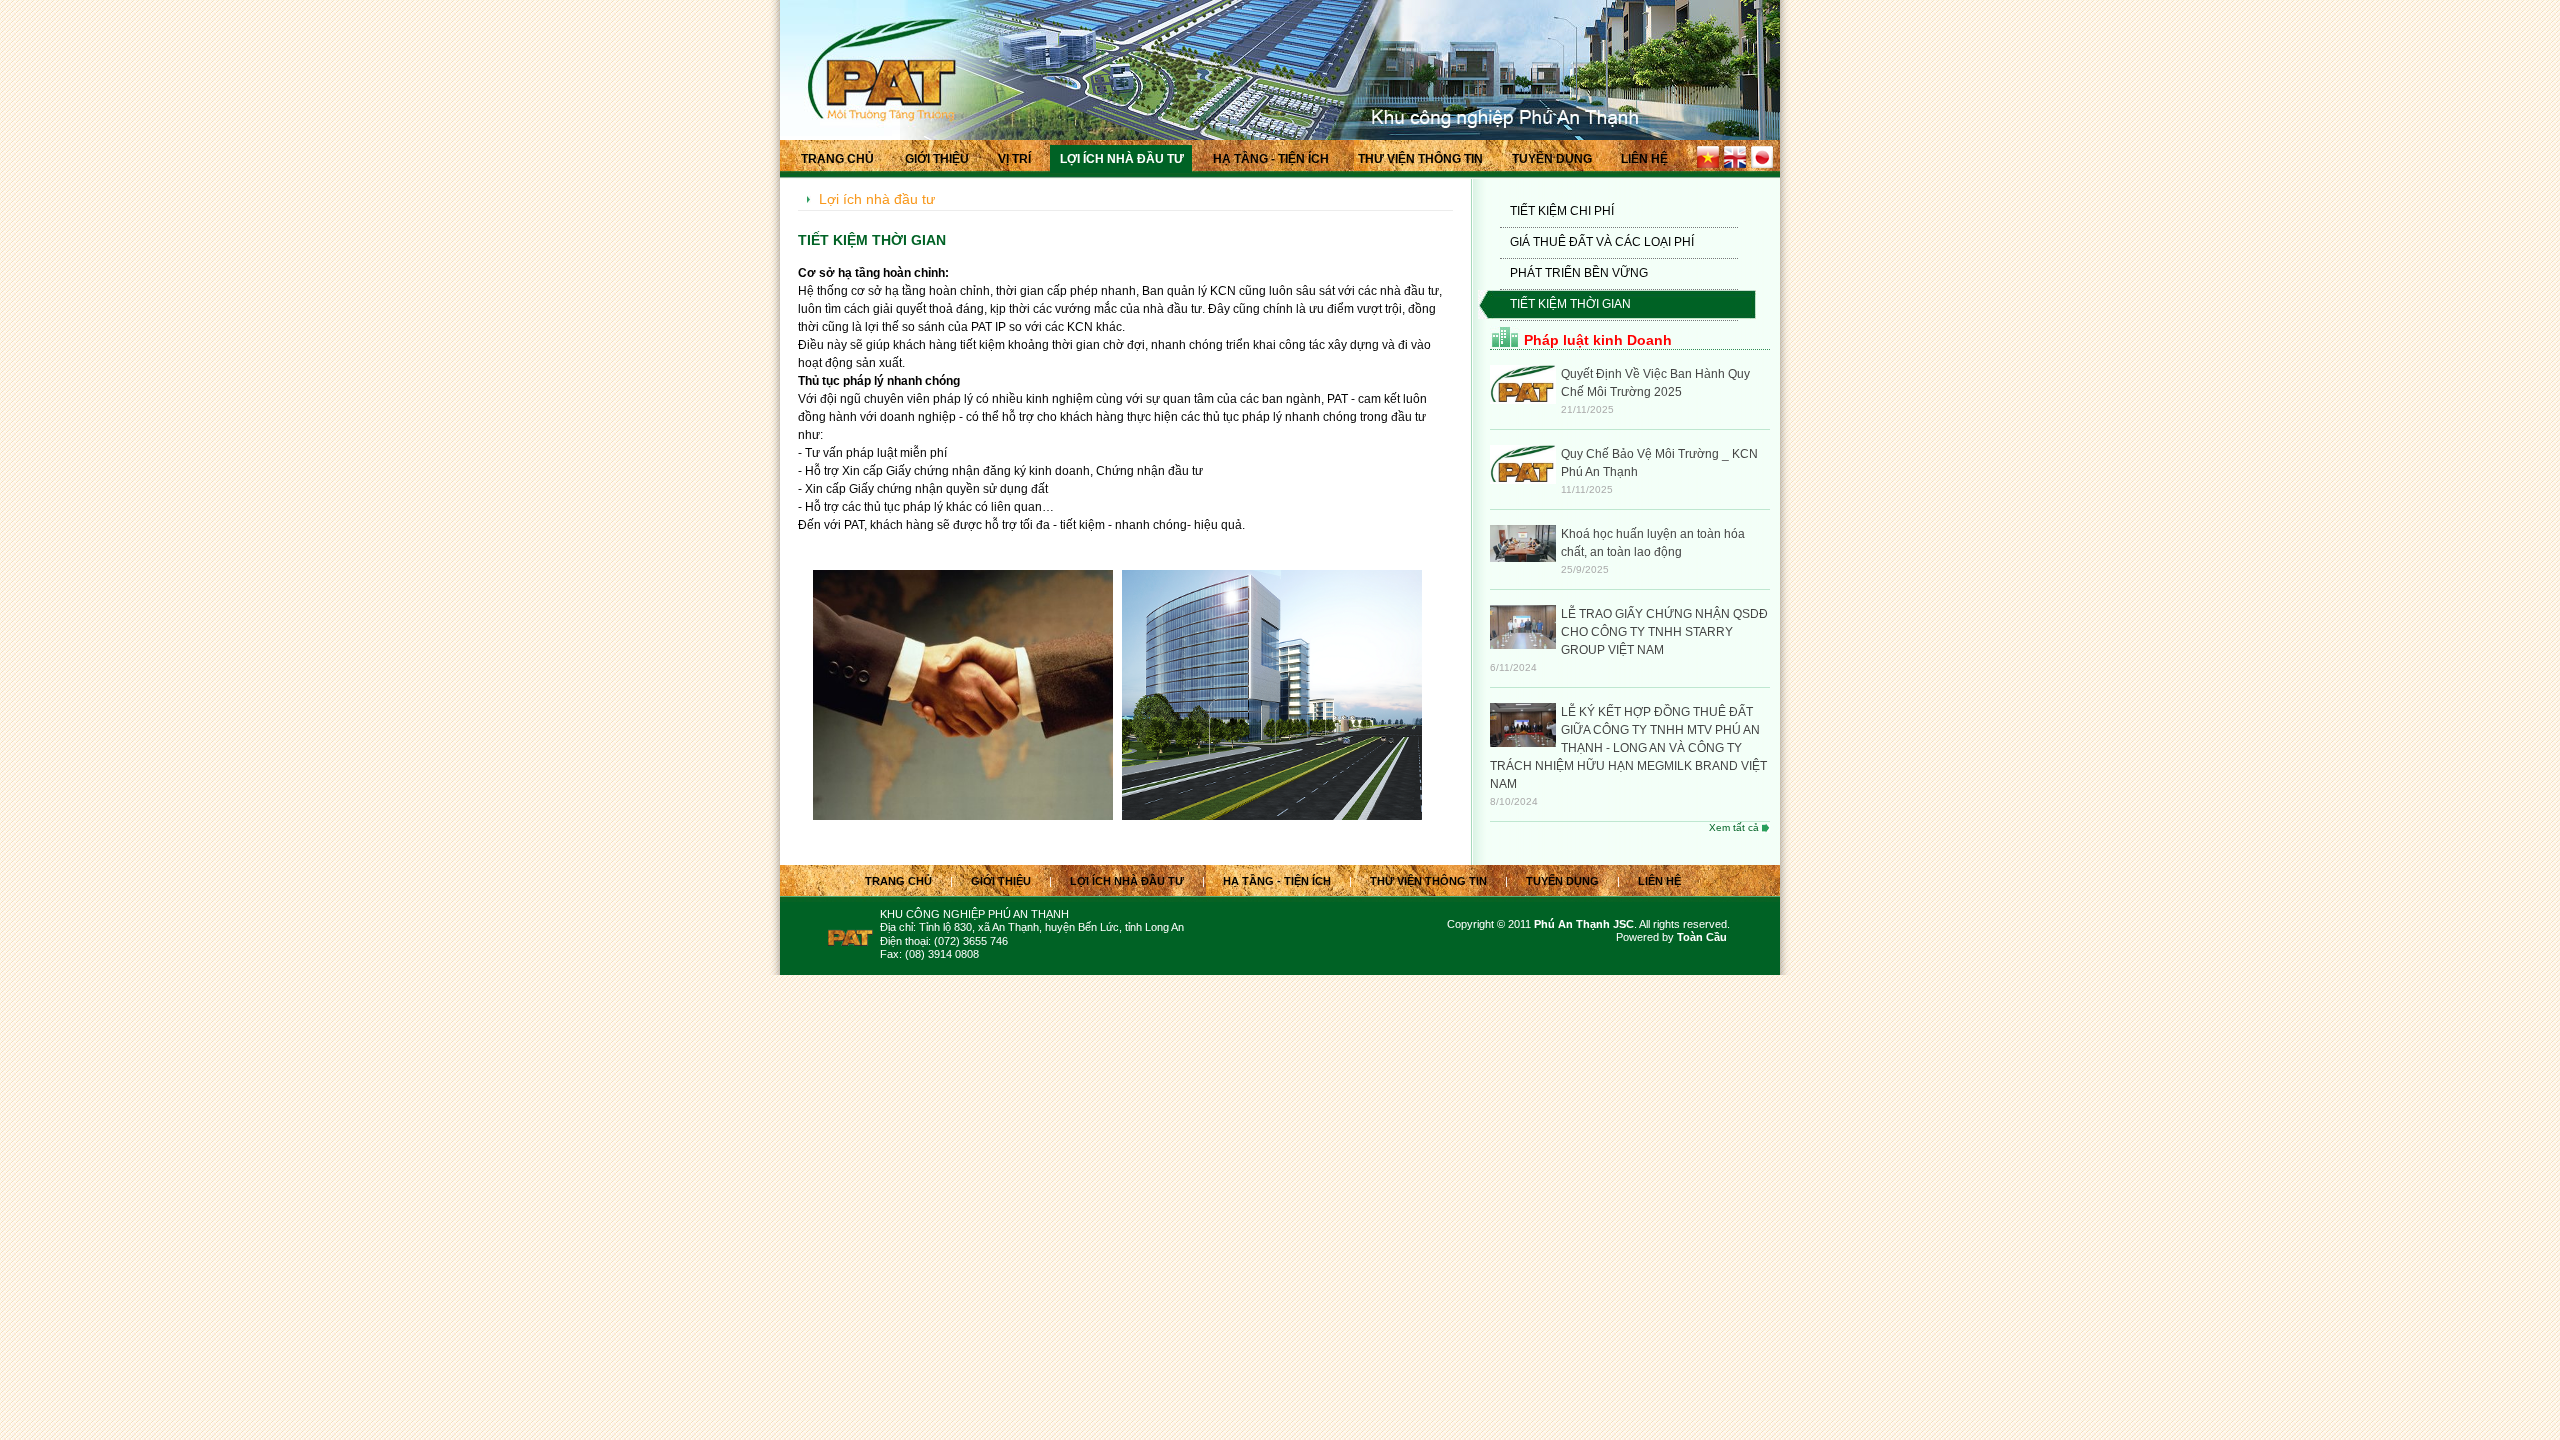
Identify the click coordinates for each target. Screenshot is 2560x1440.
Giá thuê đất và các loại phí (1602, 242)
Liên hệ (1644, 159)
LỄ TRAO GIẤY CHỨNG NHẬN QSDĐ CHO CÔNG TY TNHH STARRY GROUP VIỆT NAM (1664, 632)
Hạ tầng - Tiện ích (1271, 159)
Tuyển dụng (1552, 159)
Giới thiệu (937, 159)
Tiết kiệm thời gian (1570, 304)
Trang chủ (837, 159)
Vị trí (1014, 159)
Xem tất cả (1735, 827)
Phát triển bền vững (1579, 273)
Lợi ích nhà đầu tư (1122, 159)
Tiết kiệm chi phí (1562, 211)
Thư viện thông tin (1420, 159)
